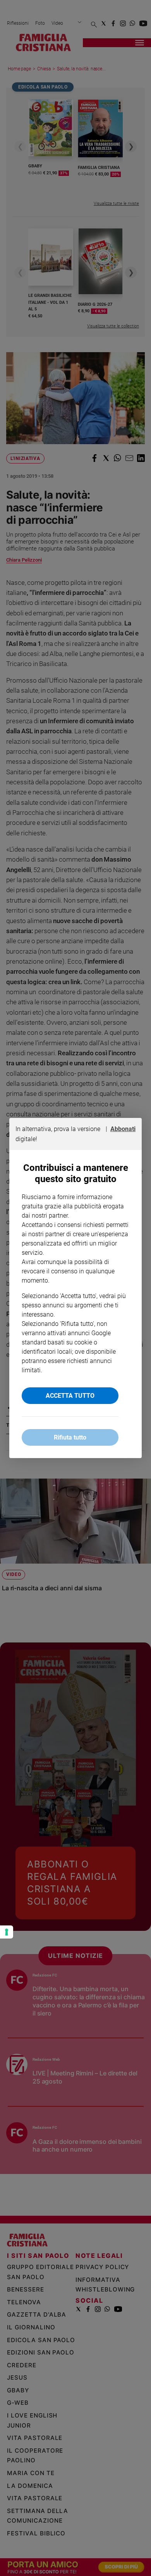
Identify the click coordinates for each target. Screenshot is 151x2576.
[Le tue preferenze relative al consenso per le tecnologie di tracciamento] (7, 1932)
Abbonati (123, 1129)
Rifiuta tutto (70, 1437)
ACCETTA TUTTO (70, 1396)
